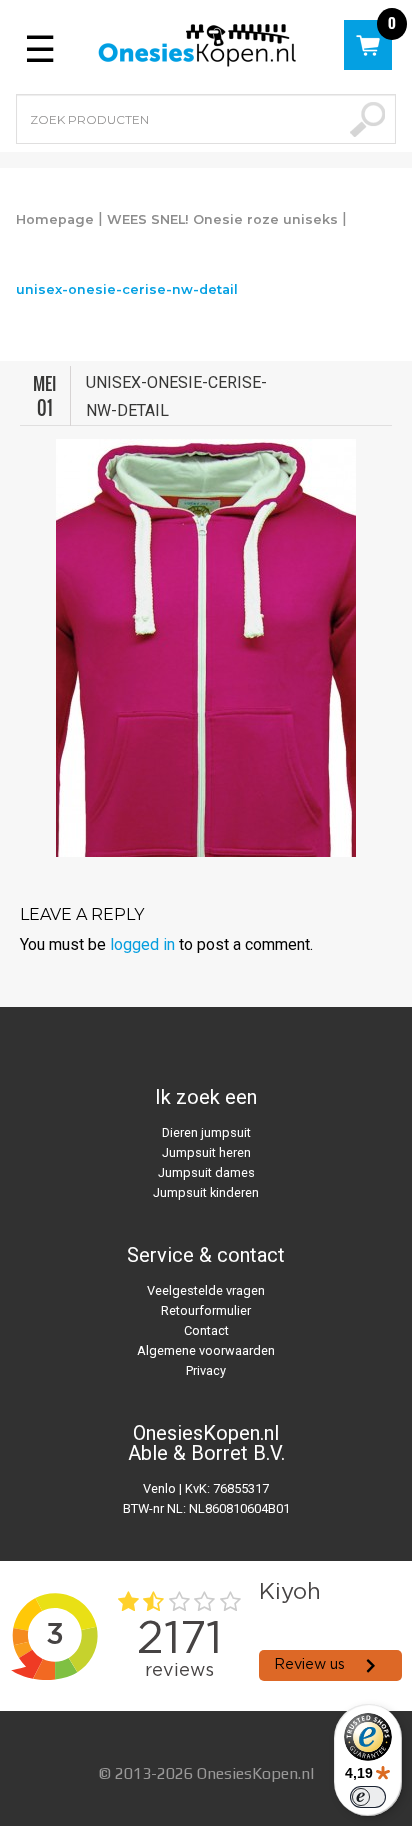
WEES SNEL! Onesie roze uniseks (222, 219)
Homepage (55, 219)
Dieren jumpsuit (206, 1132)
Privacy (206, 1370)
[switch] (368, 1797)
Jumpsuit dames (206, 1172)
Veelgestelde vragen (206, 1290)
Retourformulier (206, 1310)
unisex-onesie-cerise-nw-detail (127, 289)
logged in (142, 944)
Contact (206, 1330)
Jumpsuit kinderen (206, 1192)
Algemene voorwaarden (206, 1350)
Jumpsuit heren (206, 1152)
